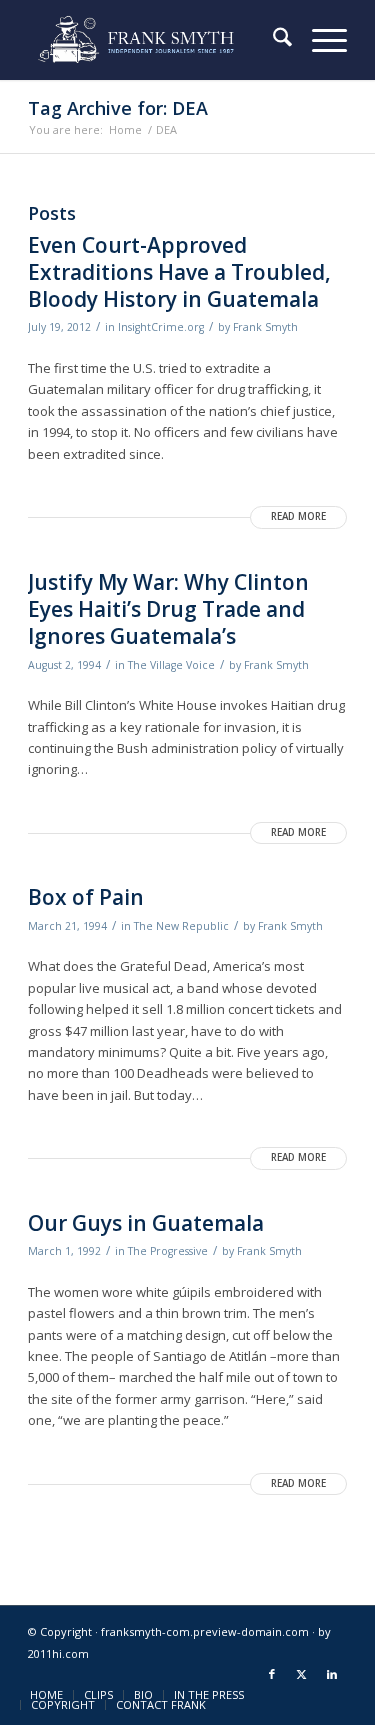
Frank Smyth (265, 327)
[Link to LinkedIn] (332, 1674)
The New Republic (181, 926)
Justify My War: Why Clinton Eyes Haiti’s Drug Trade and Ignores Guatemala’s (168, 609)
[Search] (272, 40)
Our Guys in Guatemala (146, 1223)
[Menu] (319, 40)
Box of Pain (86, 897)
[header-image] (155, 40)
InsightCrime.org (161, 327)
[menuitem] (272, 40)
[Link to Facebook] (272, 1674)
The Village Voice (171, 665)
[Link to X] (302, 1674)
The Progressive (168, 1251)
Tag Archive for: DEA (118, 108)
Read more (298, 516)
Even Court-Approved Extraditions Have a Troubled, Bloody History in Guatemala (179, 272)
